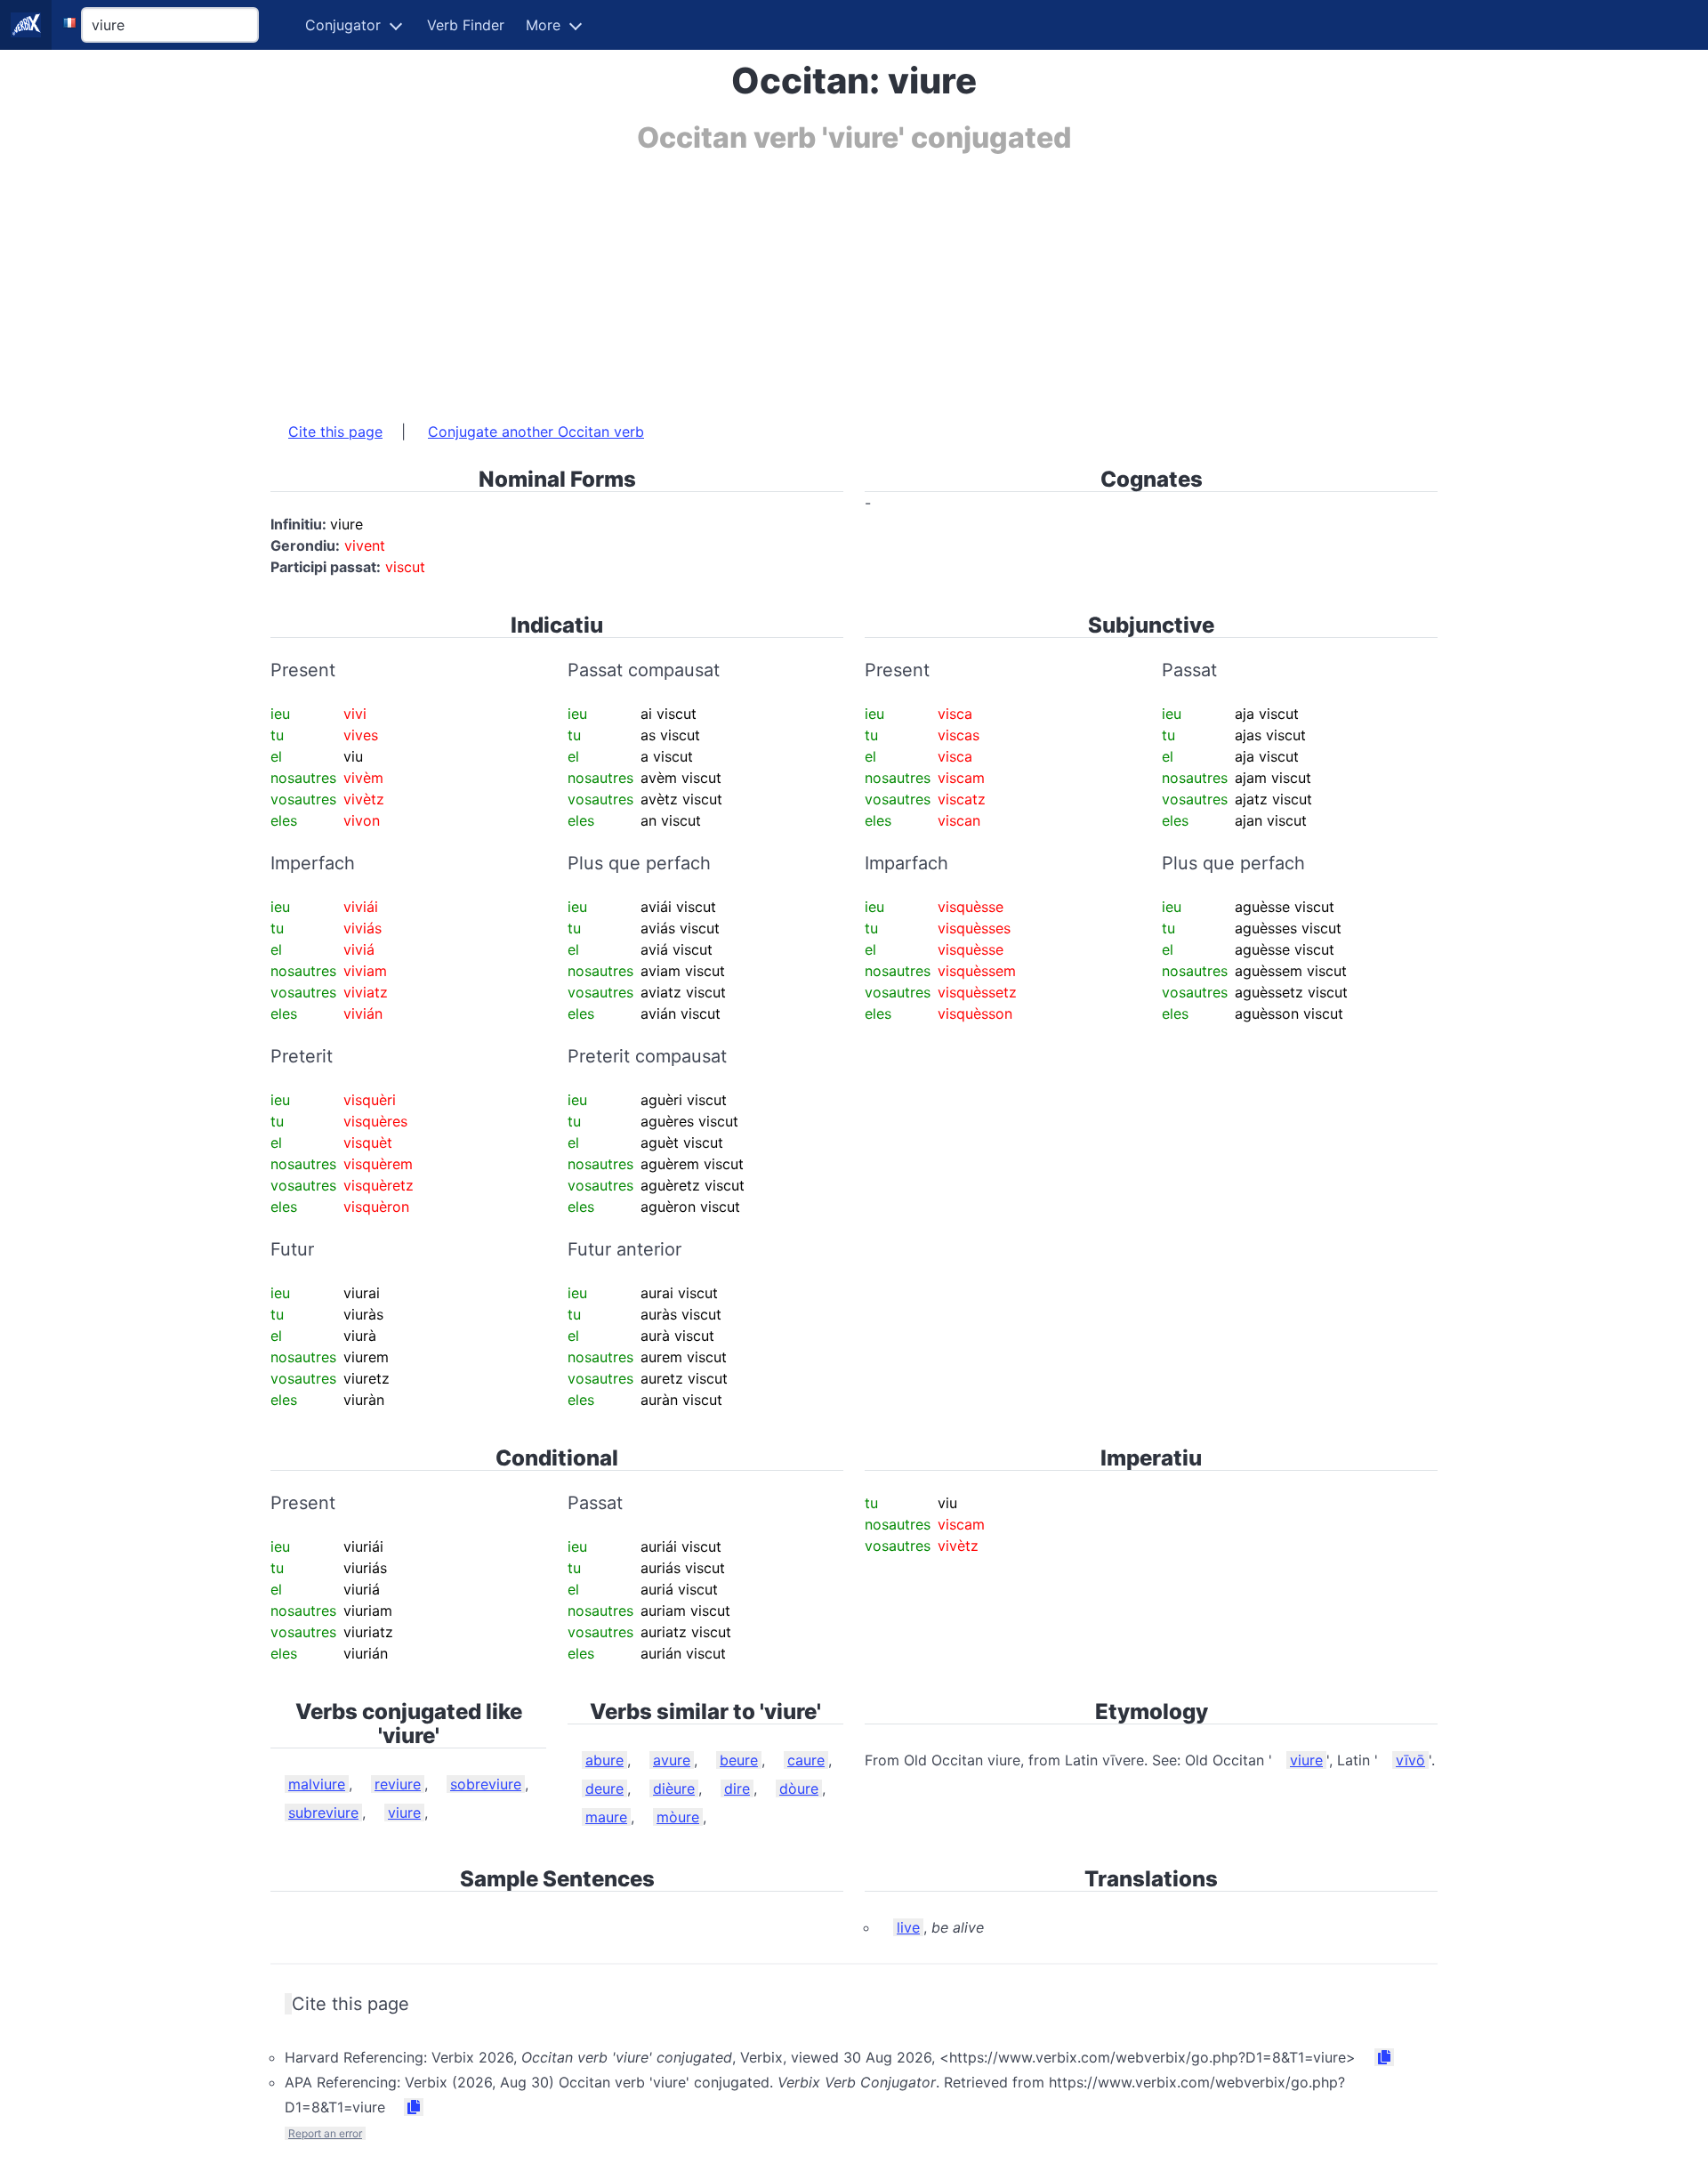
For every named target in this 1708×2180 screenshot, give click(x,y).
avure (672, 1760)
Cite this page (335, 432)
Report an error (325, 2133)
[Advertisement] (804, 279)
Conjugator (343, 25)
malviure (317, 1784)
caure (806, 1760)
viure (404, 1813)
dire (737, 1788)
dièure (674, 1788)
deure (604, 1788)
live (908, 1927)
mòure (678, 1817)
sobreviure (486, 1784)
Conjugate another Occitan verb (536, 432)
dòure (799, 1788)
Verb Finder (466, 25)
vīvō (1410, 1760)
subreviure (323, 1813)
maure (606, 1817)
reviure (398, 1784)
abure (604, 1760)
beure (739, 1760)
